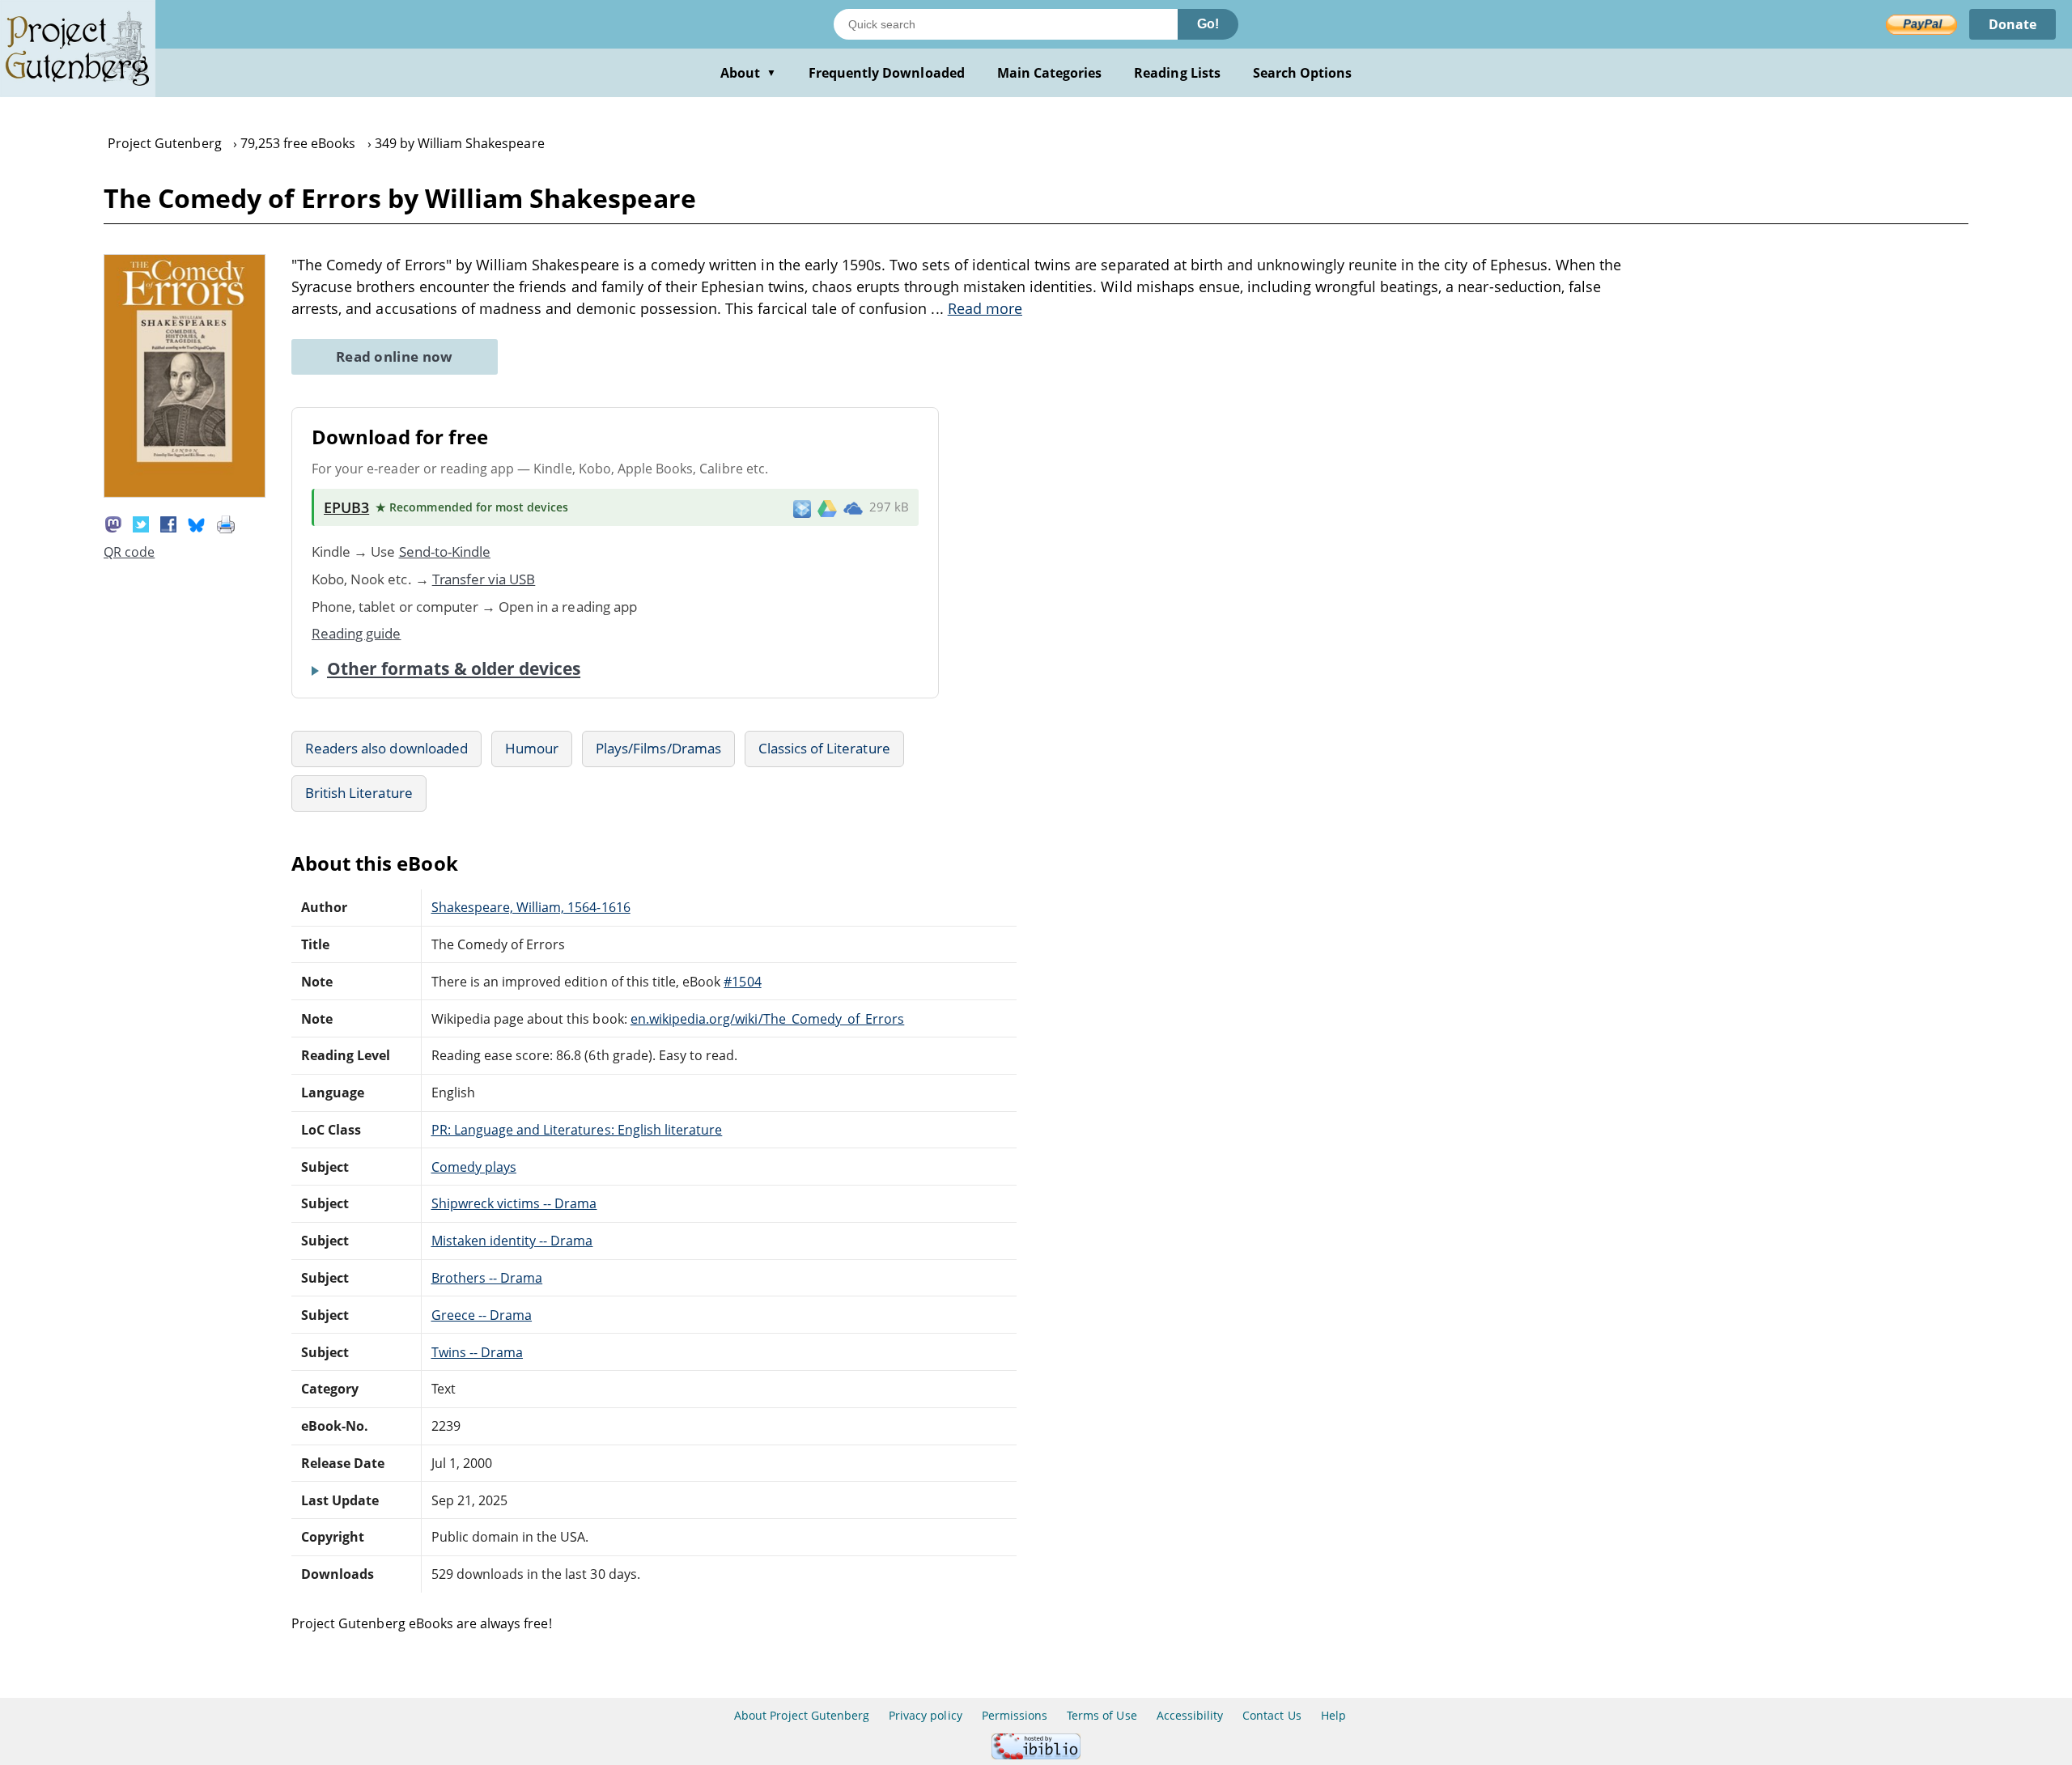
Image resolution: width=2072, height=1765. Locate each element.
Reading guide (357, 633)
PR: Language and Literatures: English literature (577, 1130)
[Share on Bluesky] (197, 523)
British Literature (359, 793)
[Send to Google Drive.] (827, 507)
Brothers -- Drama (487, 1278)
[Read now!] (185, 493)
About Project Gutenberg (802, 1715)
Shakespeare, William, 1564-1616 (531, 907)
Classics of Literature (824, 748)
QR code (129, 552)
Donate (2013, 24)
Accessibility (1190, 1715)
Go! (1208, 24)
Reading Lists (1177, 73)
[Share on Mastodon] (113, 523)
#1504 (742, 982)
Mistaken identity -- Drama (512, 1241)
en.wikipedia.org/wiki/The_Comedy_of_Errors (768, 1019)
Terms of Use (1102, 1715)
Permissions (1015, 1715)
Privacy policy (926, 1715)
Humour (532, 748)
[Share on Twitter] (141, 523)
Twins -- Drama (478, 1352)
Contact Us (1272, 1715)
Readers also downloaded (386, 748)
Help (1333, 1715)
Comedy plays (474, 1167)
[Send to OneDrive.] (853, 507)
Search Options (1303, 73)
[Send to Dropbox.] (802, 508)
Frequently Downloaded (887, 73)
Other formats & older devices (454, 668)
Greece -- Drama (482, 1315)
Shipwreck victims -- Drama (514, 1203)
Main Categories (1050, 73)
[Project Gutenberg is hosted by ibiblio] (1036, 1755)
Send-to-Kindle (445, 552)
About (748, 73)
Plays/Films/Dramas (658, 748)
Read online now (395, 356)
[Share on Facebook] (168, 523)
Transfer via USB (484, 579)
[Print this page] (226, 523)
